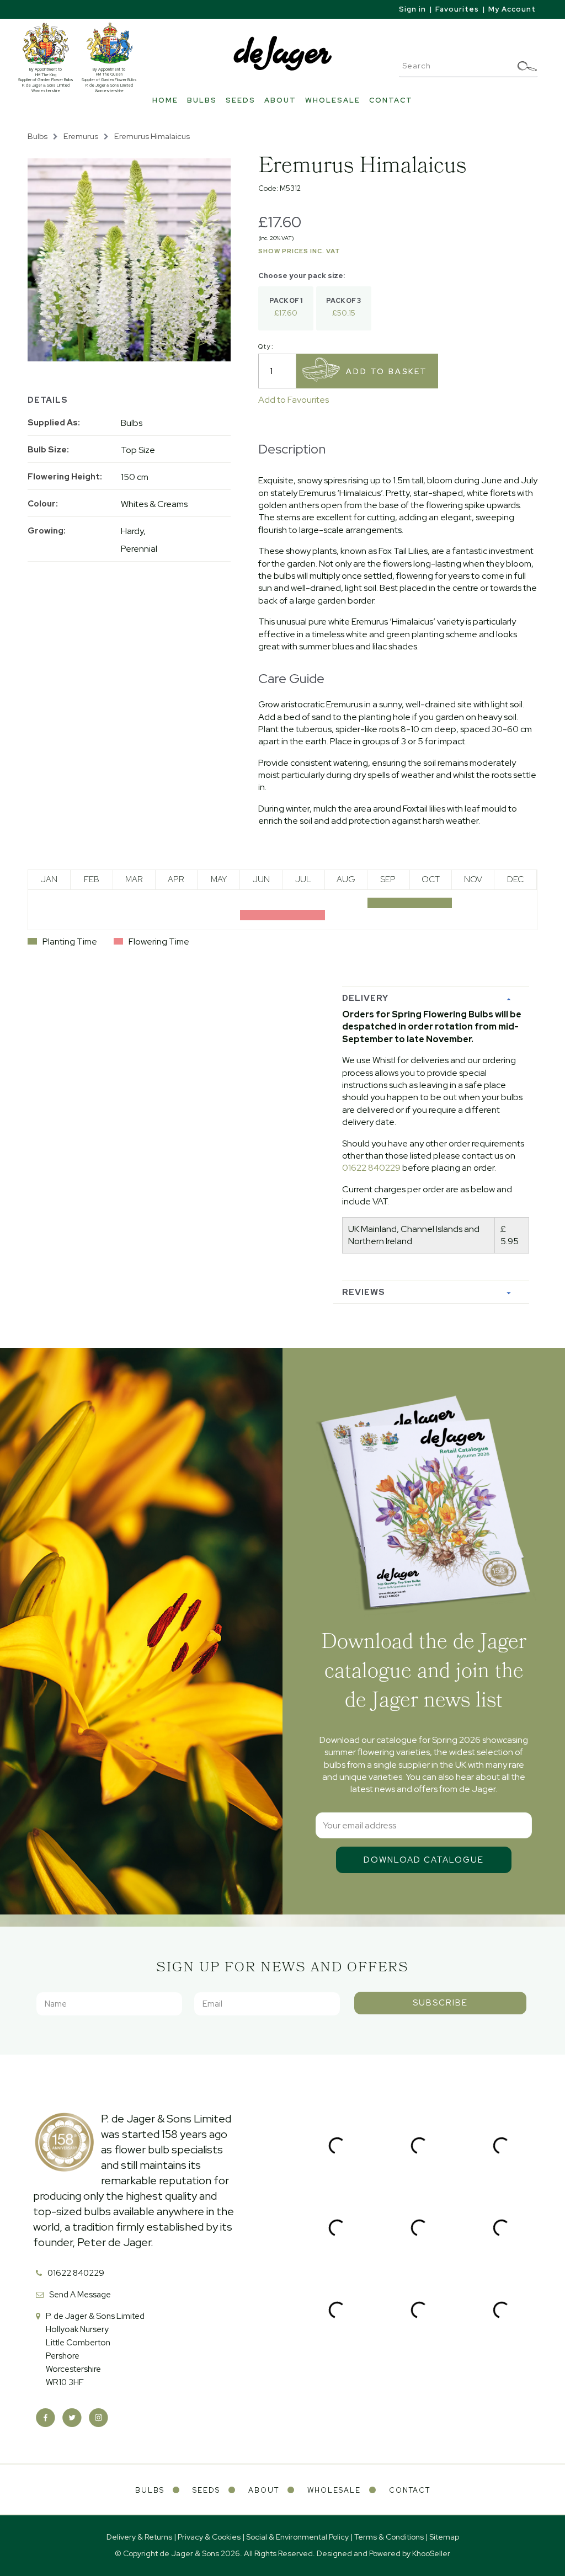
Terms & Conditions (389, 2537)
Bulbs (202, 100)
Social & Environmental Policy (297, 2537)
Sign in (412, 9)
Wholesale (333, 100)
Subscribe (440, 2003)
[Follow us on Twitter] (72, 2418)
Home (165, 100)
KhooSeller (431, 2553)
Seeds (241, 100)
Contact (391, 100)
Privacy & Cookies (209, 2537)
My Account (512, 9)
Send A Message (80, 2295)
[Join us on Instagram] (98, 2418)
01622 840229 (371, 1168)
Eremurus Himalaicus (152, 136)
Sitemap (444, 2537)
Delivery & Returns (139, 2537)
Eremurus (81, 136)
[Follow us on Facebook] (46, 2418)
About (280, 100)
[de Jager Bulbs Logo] (282, 53)
